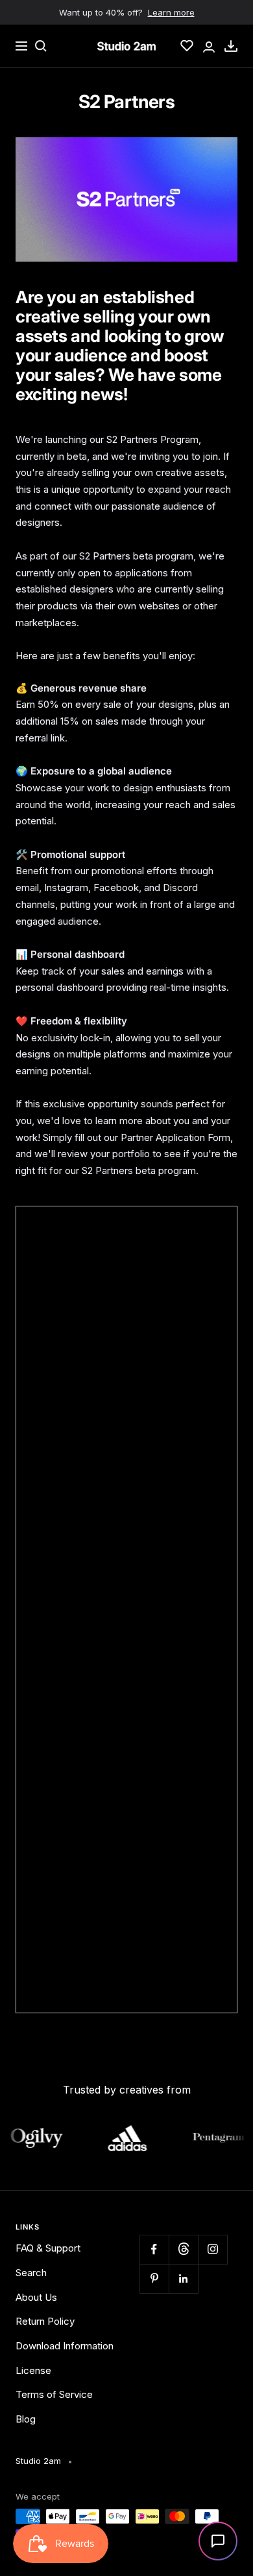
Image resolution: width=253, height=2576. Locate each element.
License (33, 2370)
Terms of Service (54, 2394)
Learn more (171, 12)
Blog (26, 2419)
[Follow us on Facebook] (154, 2249)
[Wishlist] (187, 46)
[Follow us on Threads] (183, 2249)
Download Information (65, 2346)
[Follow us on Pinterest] (154, 2278)
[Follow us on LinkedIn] (183, 2278)
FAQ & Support (48, 2248)
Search (31, 2273)
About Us (36, 2297)
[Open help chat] (218, 2541)
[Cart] (231, 46)
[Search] (41, 46)
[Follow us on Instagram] (212, 2249)
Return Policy (45, 2321)
